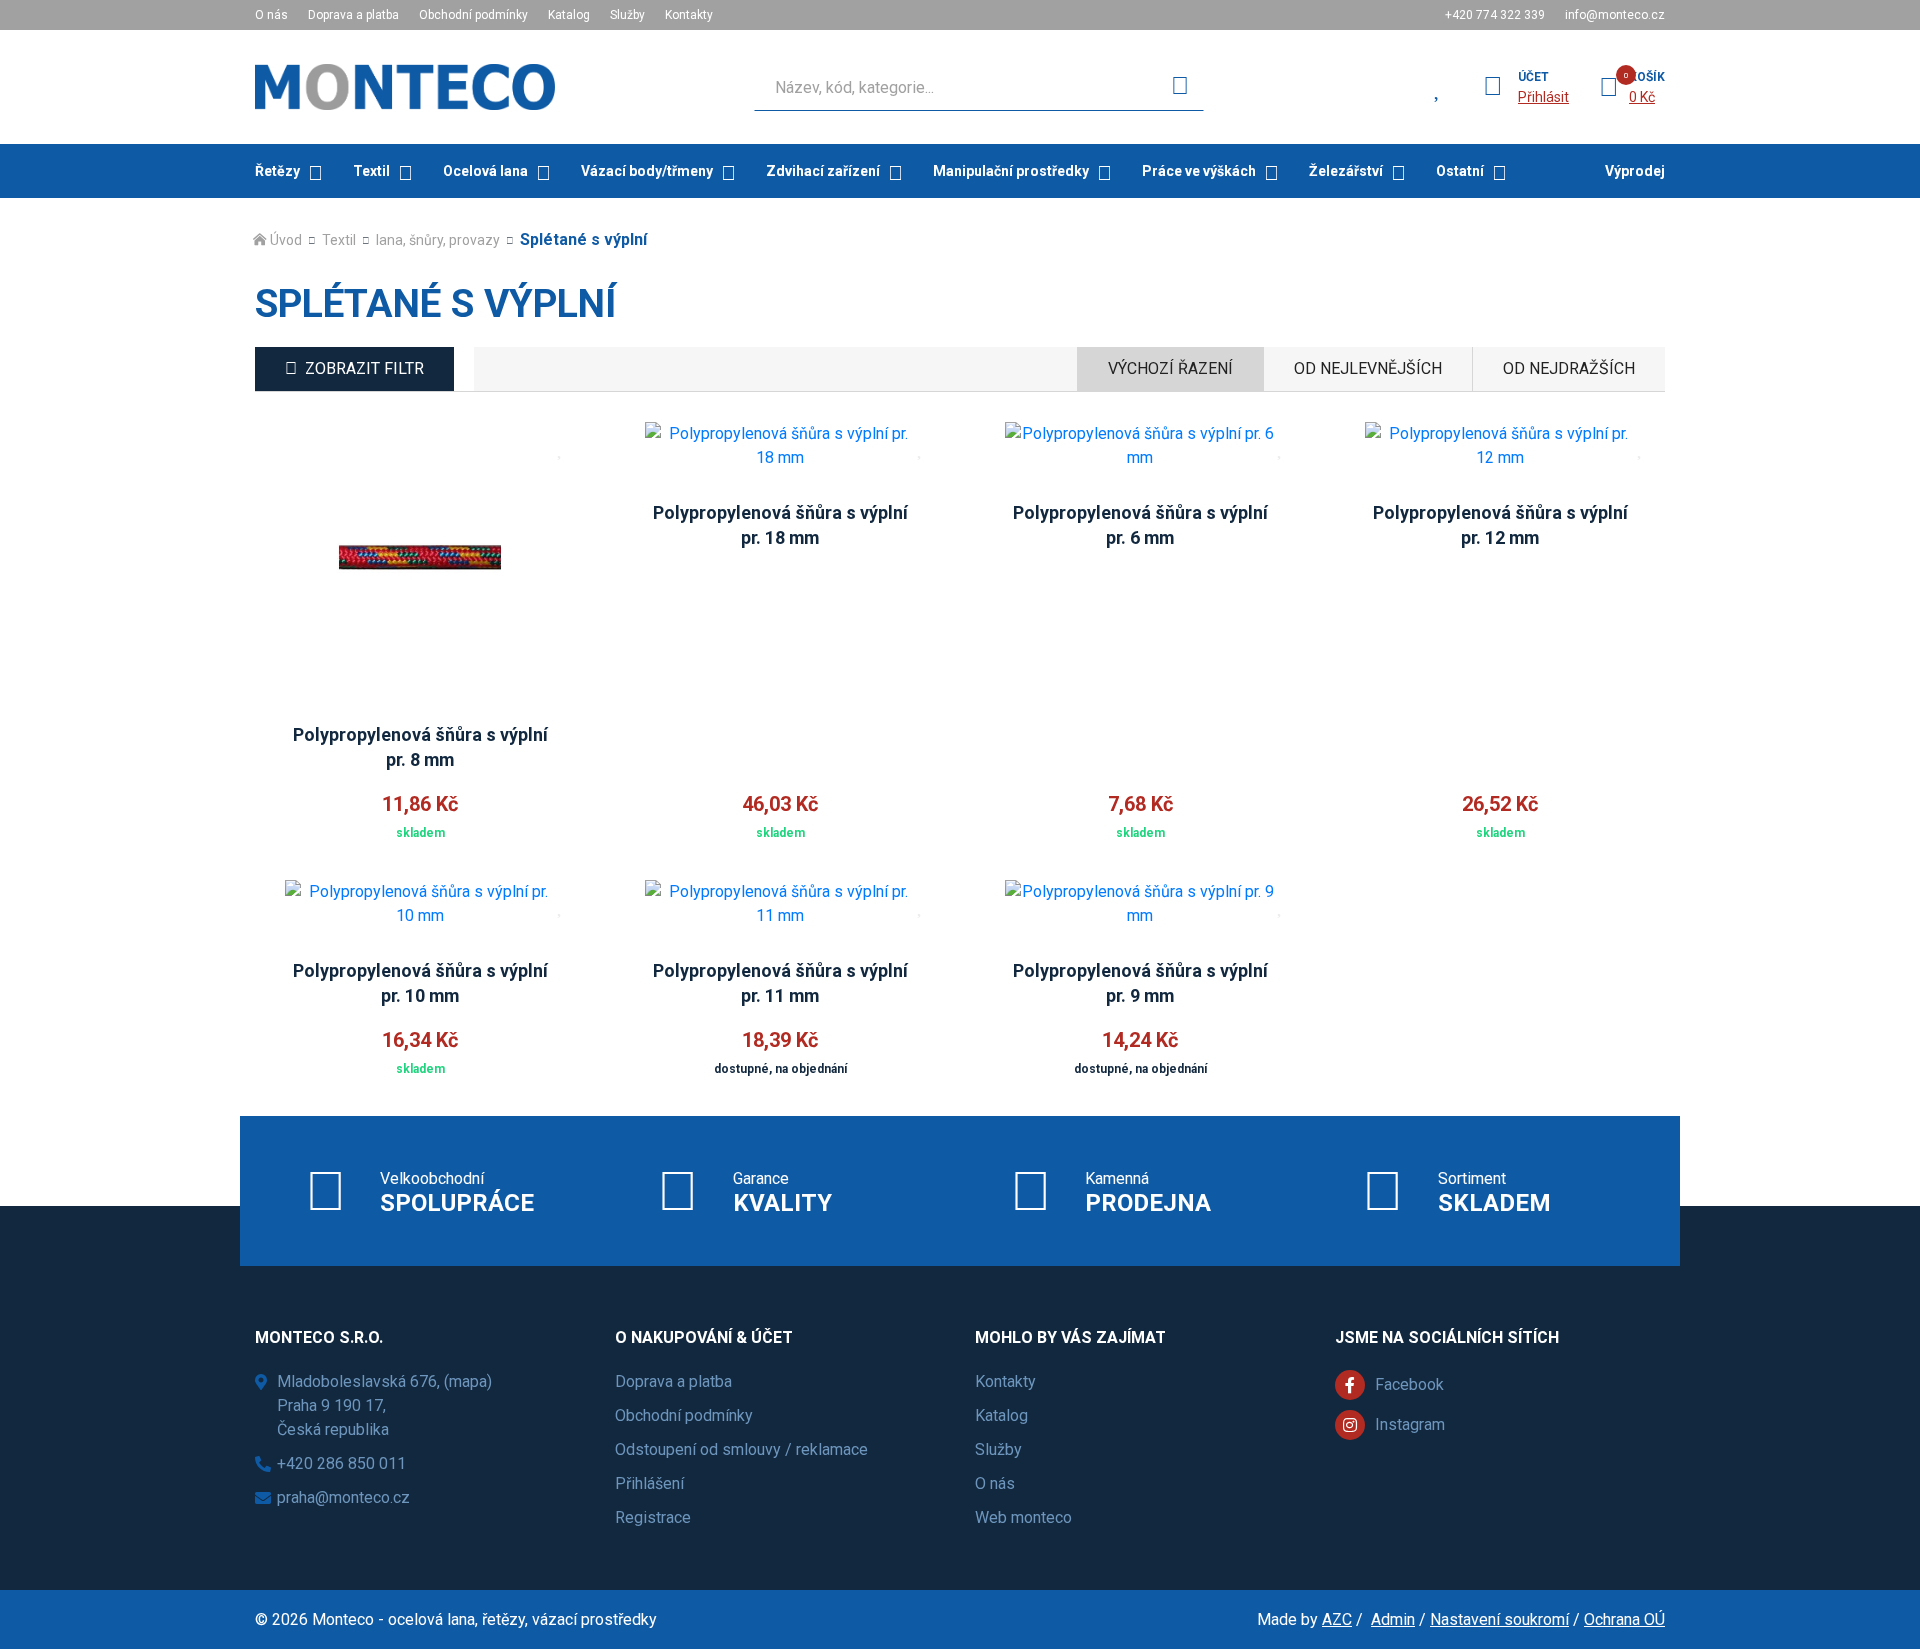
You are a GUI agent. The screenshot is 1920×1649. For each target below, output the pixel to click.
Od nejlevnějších (1368, 368)
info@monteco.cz (1615, 15)
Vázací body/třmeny (647, 171)
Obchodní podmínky (473, 15)
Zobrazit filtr (364, 368)
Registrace (653, 1517)
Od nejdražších (1569, 368)
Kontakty (689, 15)
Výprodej (1635, 171)
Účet (1533, 77)
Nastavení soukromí (1499, 1619)
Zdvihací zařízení (823, 171)
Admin (1393, 1619)
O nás (271, 15)
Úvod (286, 240)
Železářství (1346, 171)
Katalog (569, 15)
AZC (1337, 1619)
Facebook (1409, 1384)
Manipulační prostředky (1011, 171)
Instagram (1410, 1424)
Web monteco (1023, 1517)
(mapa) (468, 1381)
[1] (1180, 87)
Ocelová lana (485, 171)
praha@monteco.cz (343, 1497)
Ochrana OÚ (1624, 1619)
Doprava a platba (353, 15)
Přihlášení (649, 1483)
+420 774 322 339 (1495, 15)
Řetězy (277, 171)
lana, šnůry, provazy (438, 240)
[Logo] (405, 87)
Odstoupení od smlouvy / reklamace (741, 1449)
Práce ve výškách (1199, 171)
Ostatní (1460, 171)
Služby (627, 15)
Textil (371, 171)
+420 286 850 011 (341, 1463)
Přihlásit (1543, 97)
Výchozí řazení (1170, 368)
